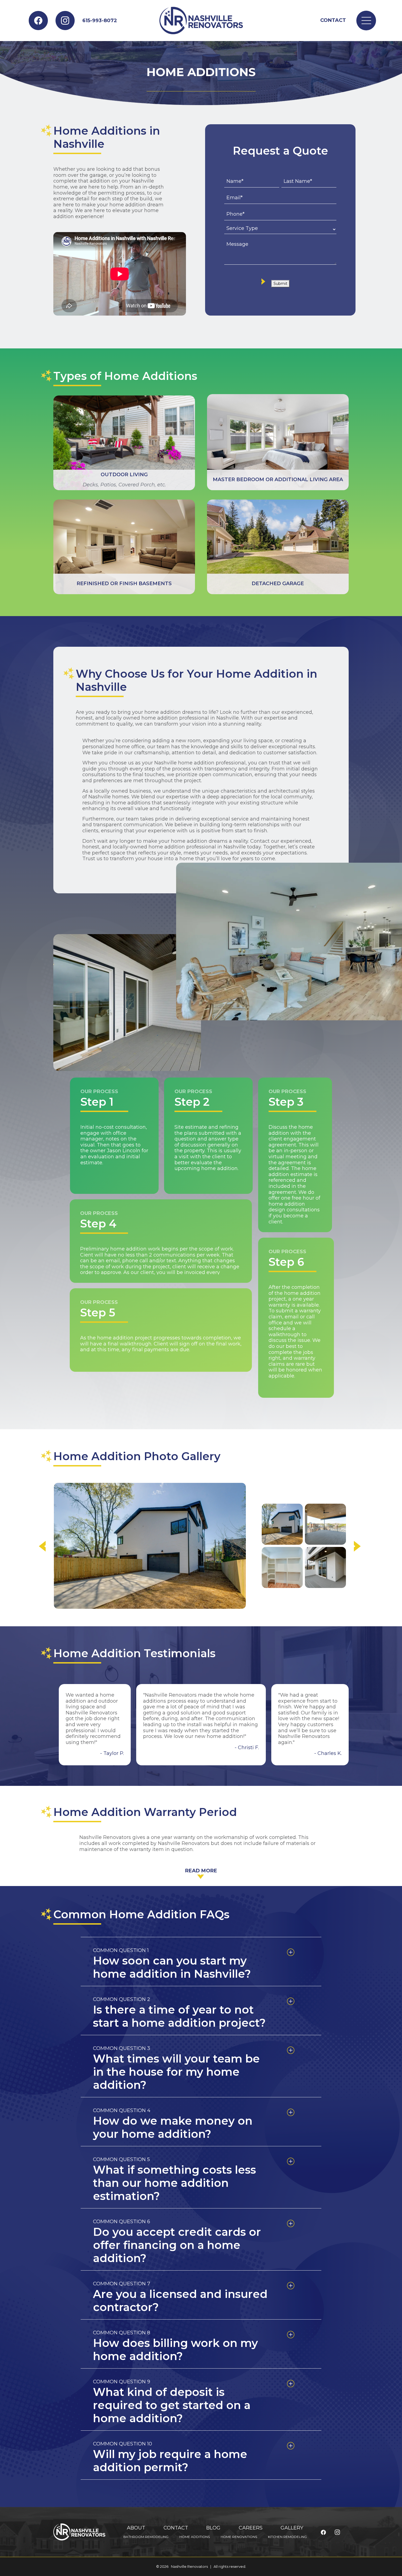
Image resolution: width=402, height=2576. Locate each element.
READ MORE (201, 1871)
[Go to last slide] (269, 1546)
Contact (333, 20)
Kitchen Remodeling (287, 2537)
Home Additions (195, 2537)
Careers (251, 2528)
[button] (282, 1524)
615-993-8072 (100, 21)
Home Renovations (239, 2537)
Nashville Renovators (189, 2567)
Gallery (292, 2528)
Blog (213, 2528)
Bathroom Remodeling (146, 2537)
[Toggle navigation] (366, 21)
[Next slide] (338, 1546)
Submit (280, 284)
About (136, 2528)
